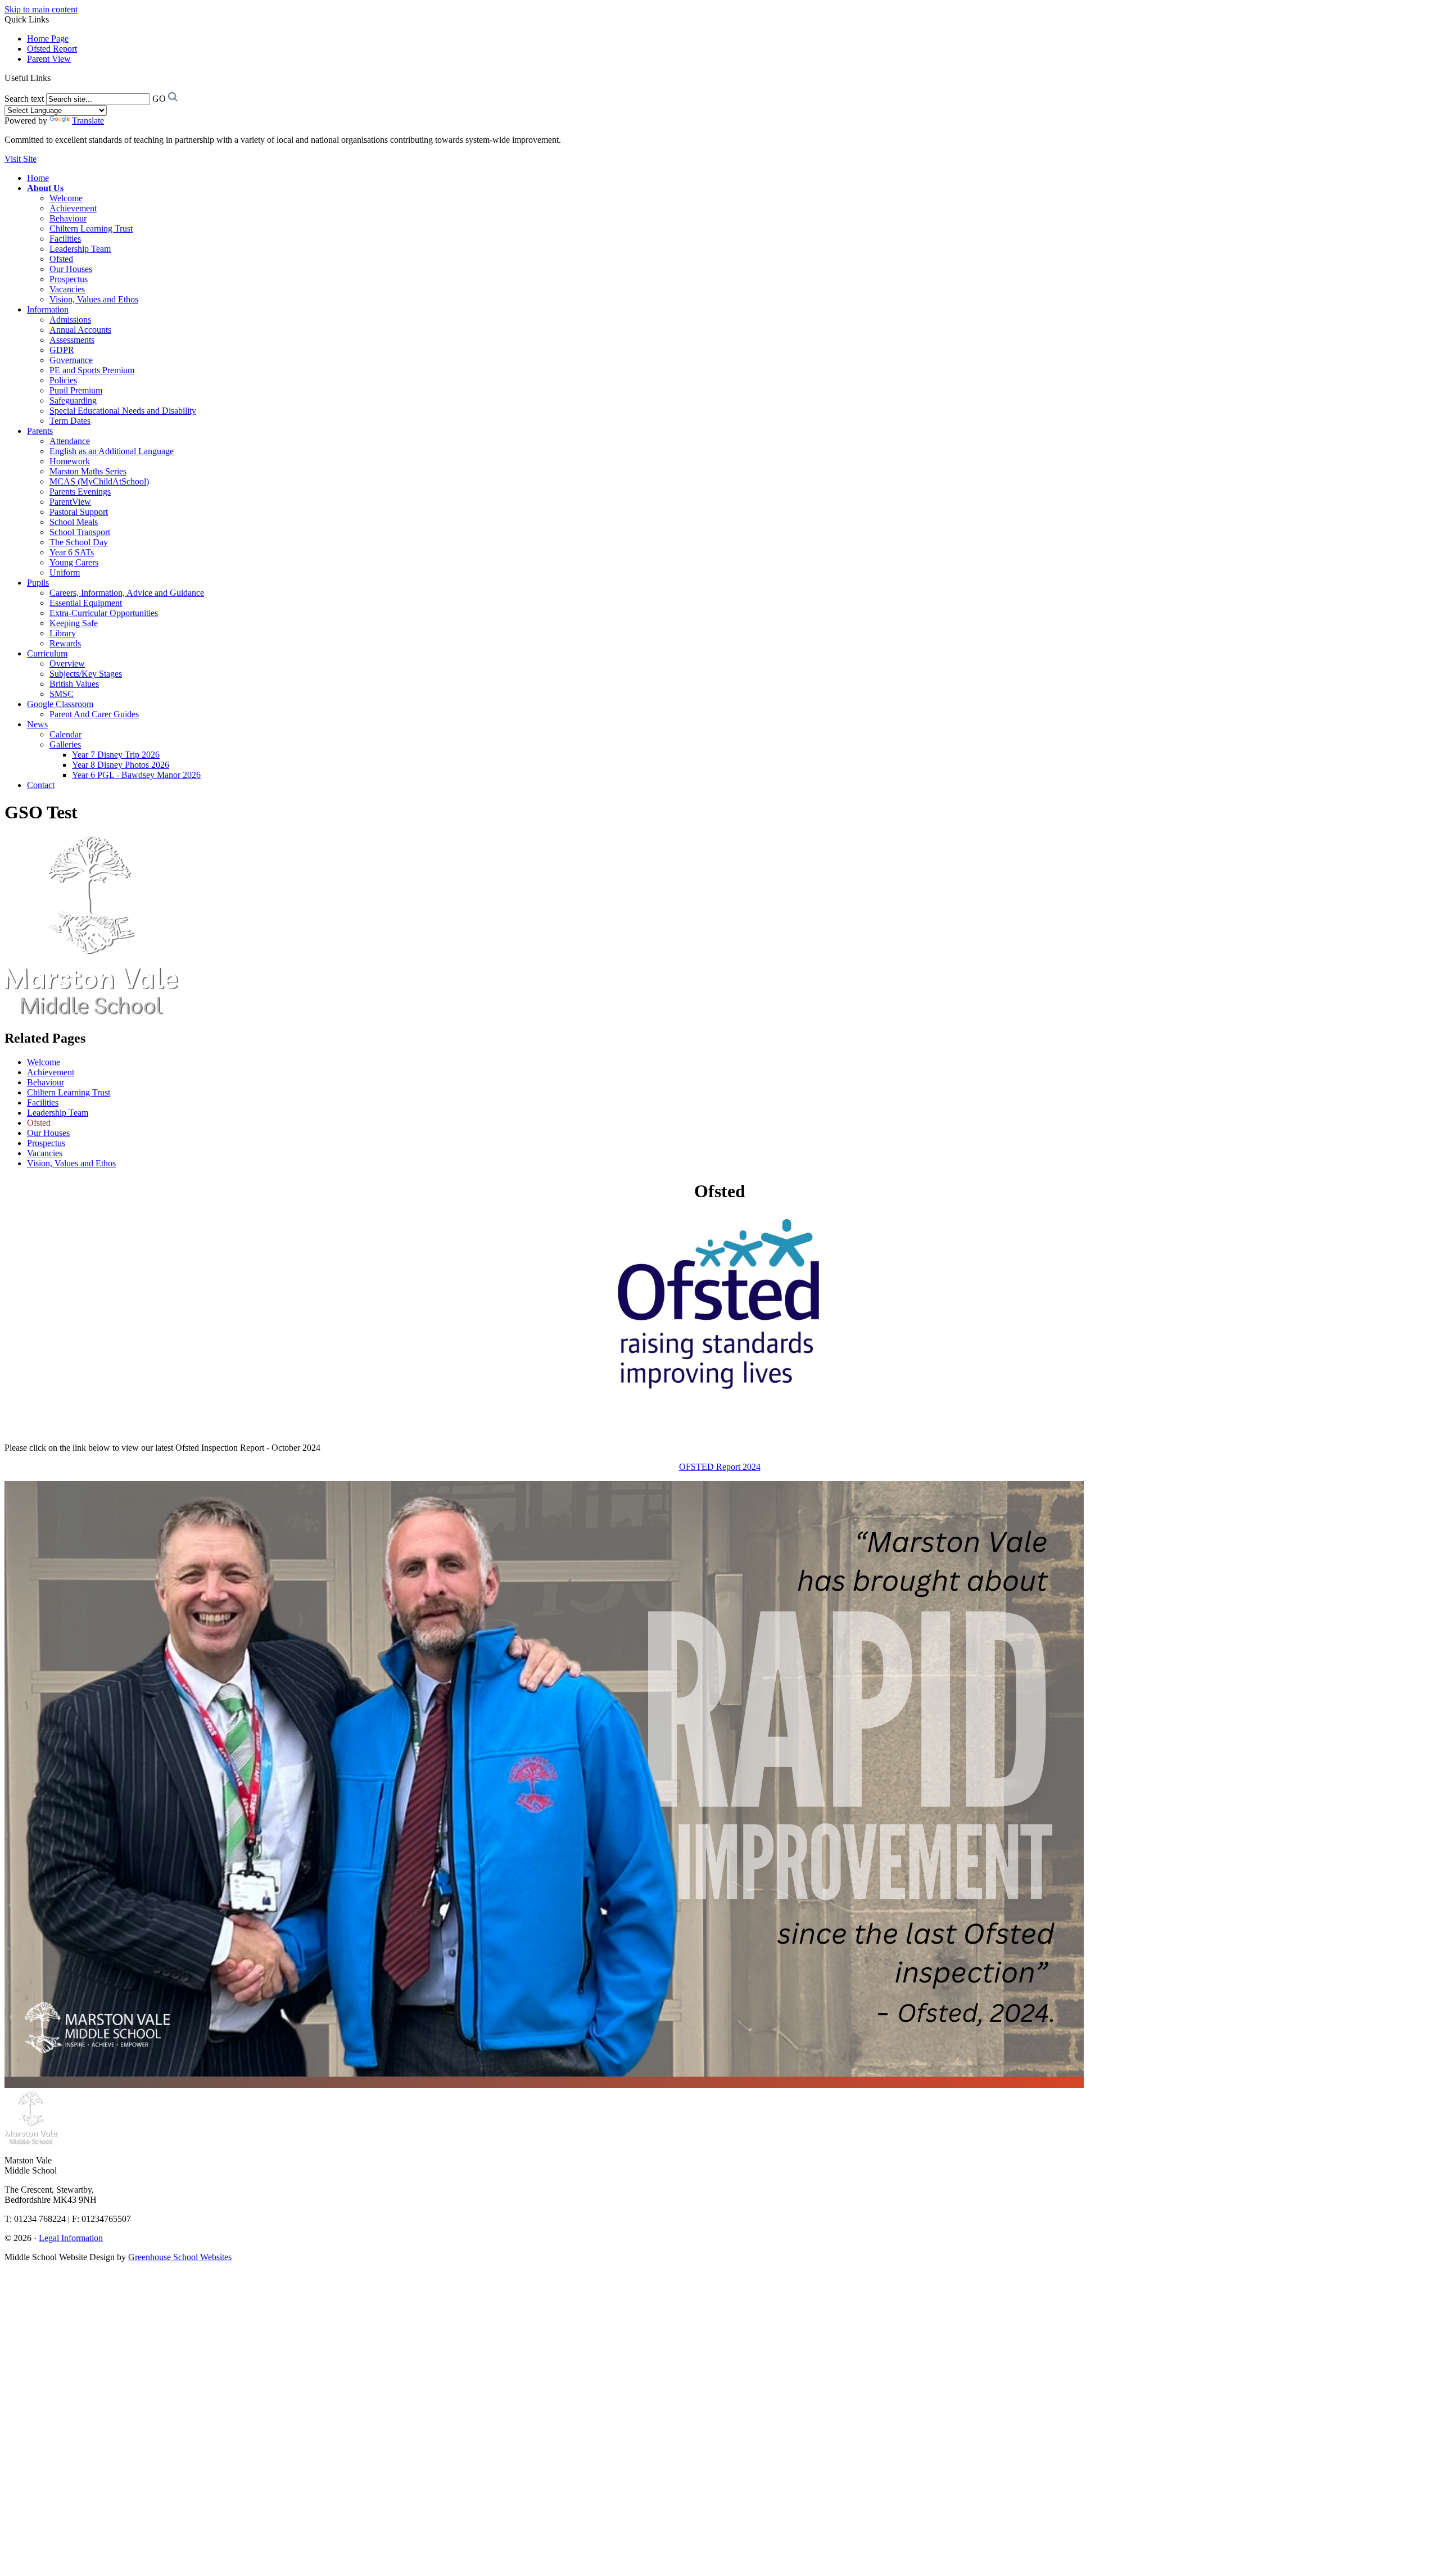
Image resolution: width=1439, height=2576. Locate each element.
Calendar (65, 734)
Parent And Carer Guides (94, 714)
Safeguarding (73, 400)
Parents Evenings (80, 492)
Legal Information (71, 2238)
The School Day (79, 542)
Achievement (73, 208)
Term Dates (70, 421)
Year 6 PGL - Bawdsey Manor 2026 (136, 775)
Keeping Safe (74, 623)
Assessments (72, 340)
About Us (45, 188)
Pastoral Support (79, 512)
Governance (71, 360)
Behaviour (68, 218)
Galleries (65, 744)
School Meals (74, 522)
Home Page (48, 39)
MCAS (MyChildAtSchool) (99, 481)
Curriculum (47, 653)
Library (63, 633)
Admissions (70, 320)
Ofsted (61, 259)
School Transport (80, 532)
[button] (55, 78)
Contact (41, 785)
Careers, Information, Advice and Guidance (127, 593)
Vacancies (67, 289)
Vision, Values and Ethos (94, 299)
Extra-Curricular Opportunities (104, 613)
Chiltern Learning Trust (91, 228)
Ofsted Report (52, 49)
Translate (88, 121)
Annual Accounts (80, 330)
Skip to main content (41, 9)
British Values (74, 684)
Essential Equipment (86, 603)
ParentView (70, 502)
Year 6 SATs (72, 552)
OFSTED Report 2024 (720, 1467)
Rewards (65, 643)
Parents (40, 431)
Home (38, 178)
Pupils (38, 583)
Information (48, 309)
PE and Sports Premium (92, 370)
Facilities (65, 239)
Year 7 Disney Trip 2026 (116, 755)
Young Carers (74, 562)
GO (159, 99)
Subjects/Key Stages (86, 674)
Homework (70, 461)
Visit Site (21, 159)
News (37, 724)
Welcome (66, 198)
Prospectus (69, 279)
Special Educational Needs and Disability (123, 411)
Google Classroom (60, 704)
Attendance (70, 441)
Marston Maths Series (88, 471)
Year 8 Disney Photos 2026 (121, 765)
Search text (24, 99)
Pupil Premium (76, 390)
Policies (63, 380)
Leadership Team (80, 249)
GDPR (62, 350)
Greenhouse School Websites (180, 2257)
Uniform (65, 572)
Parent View (49, 59)
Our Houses (71, 269)
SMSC (62, 694)
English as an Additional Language (112, 451)
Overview (67, 664)
